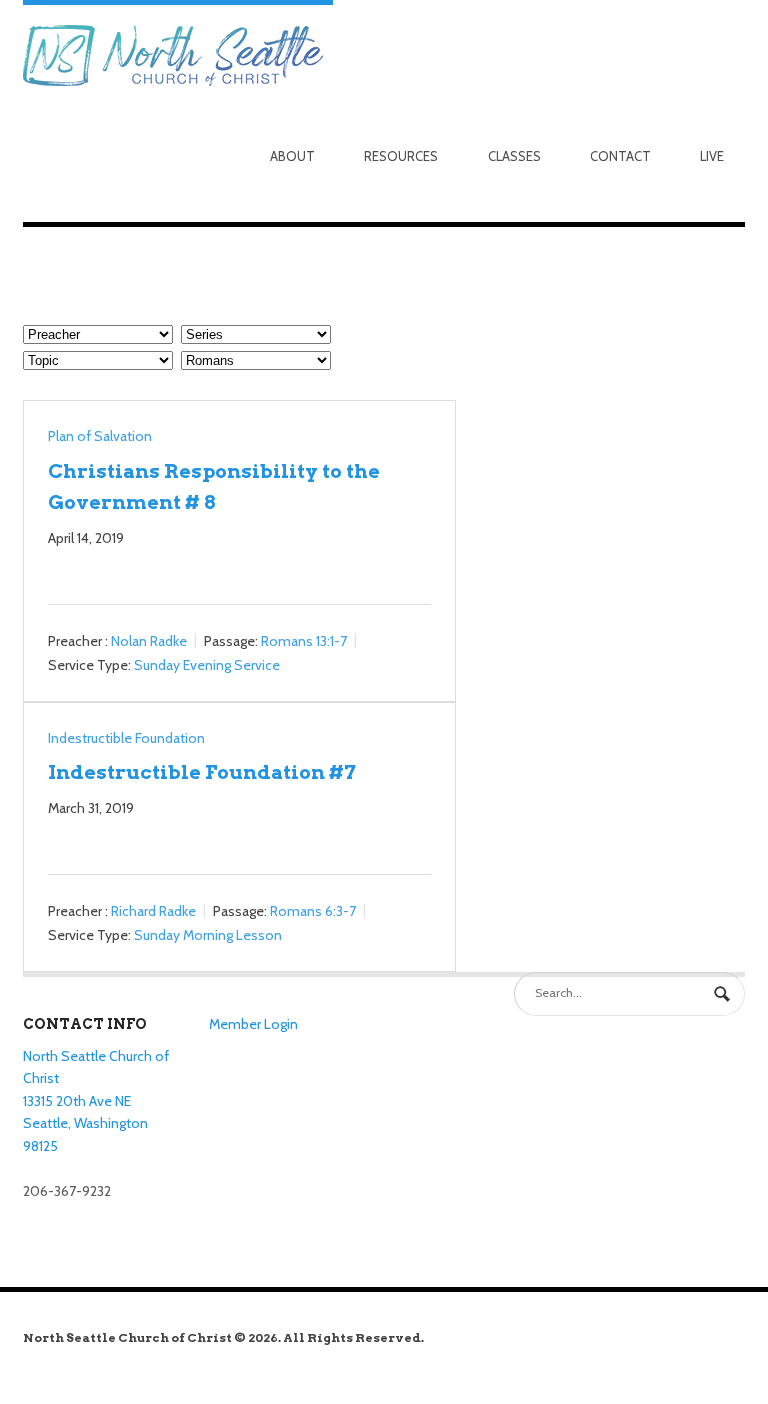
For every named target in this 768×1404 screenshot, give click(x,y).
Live (712, 156)
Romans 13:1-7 (304, 641)
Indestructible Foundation (126, 738)
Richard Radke (153, 911)
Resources (401, 156)
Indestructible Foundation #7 (202, 772)
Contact (620, 156)
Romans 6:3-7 (313, 911)
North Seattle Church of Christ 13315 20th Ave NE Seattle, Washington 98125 (96, 1101)
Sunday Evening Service (207, 665)
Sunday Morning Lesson (208, 935)
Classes (514, 156)
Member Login (253, 1024)
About (292, 156)
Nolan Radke (149, 641)
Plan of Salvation (100, 436)
